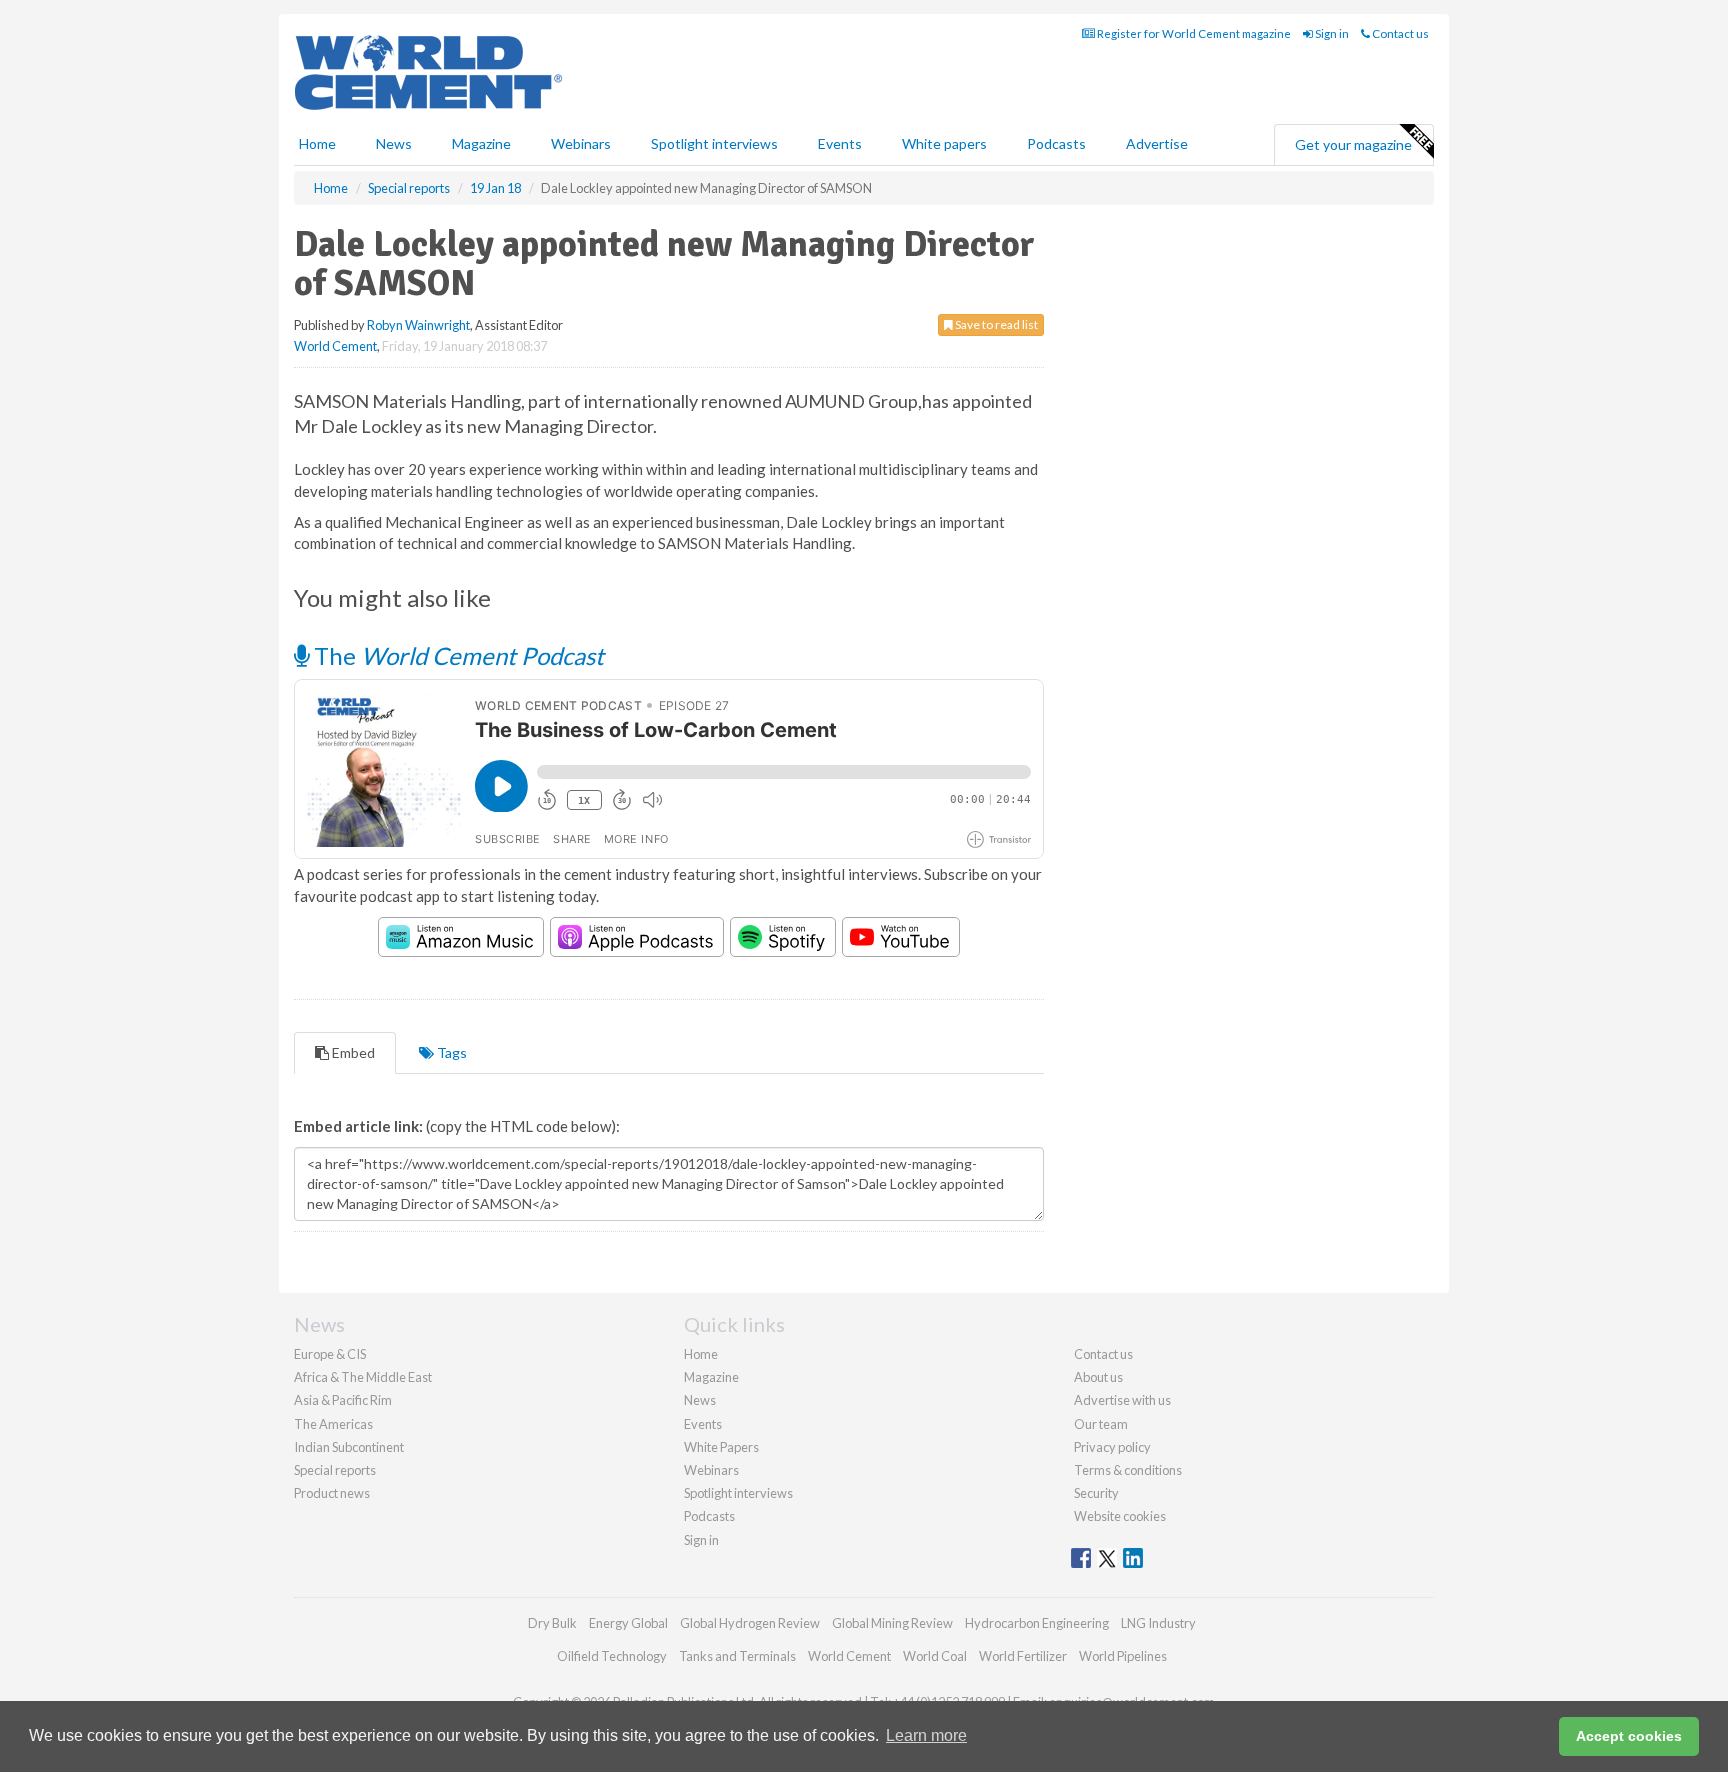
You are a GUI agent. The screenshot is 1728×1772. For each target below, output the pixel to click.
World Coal (935, 1656)
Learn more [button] (926, 1735)
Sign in (1331, 33)
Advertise (1157, 143)
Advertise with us (1122, 1400)
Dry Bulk (552, 1623)
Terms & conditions (1128, 1470)
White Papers (721, 1447)
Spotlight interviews (714, 143)
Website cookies (1120, 1516)
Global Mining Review (892, 1623)
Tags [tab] (450, 1052)
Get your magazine (1353, 144)
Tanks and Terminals (737, 1656)
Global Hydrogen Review (750, 1623)
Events (840, 143)
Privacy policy (1112, 1447)
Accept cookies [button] (1629, 1736)
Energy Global (628, 1623)
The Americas (333, 1424)
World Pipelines (1123, 1656)
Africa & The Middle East (363, 1377)
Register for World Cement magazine (1193, 33)
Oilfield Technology (612, 1656)
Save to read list (995, 324)
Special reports (335, 1470)
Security (1096, 1493)
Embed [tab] (352, 1052)
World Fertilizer (1023, 1656)
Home (317, 143)
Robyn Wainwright (418, 325)
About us (1098, 1377)
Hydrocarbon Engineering (1037, 1623)
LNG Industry (1158, 1623)
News (700, 1400)
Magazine (481, 143)
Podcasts (1056, 143)
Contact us (1399, 33)
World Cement (335, 346)
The (456, 655)
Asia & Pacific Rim (343, 1400)
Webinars (581, 143)
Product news (332, 1493)
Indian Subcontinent (349, 1447)
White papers (944, 143)
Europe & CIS (330, 1354)
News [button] (394, 143)
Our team (1101, 1424)
